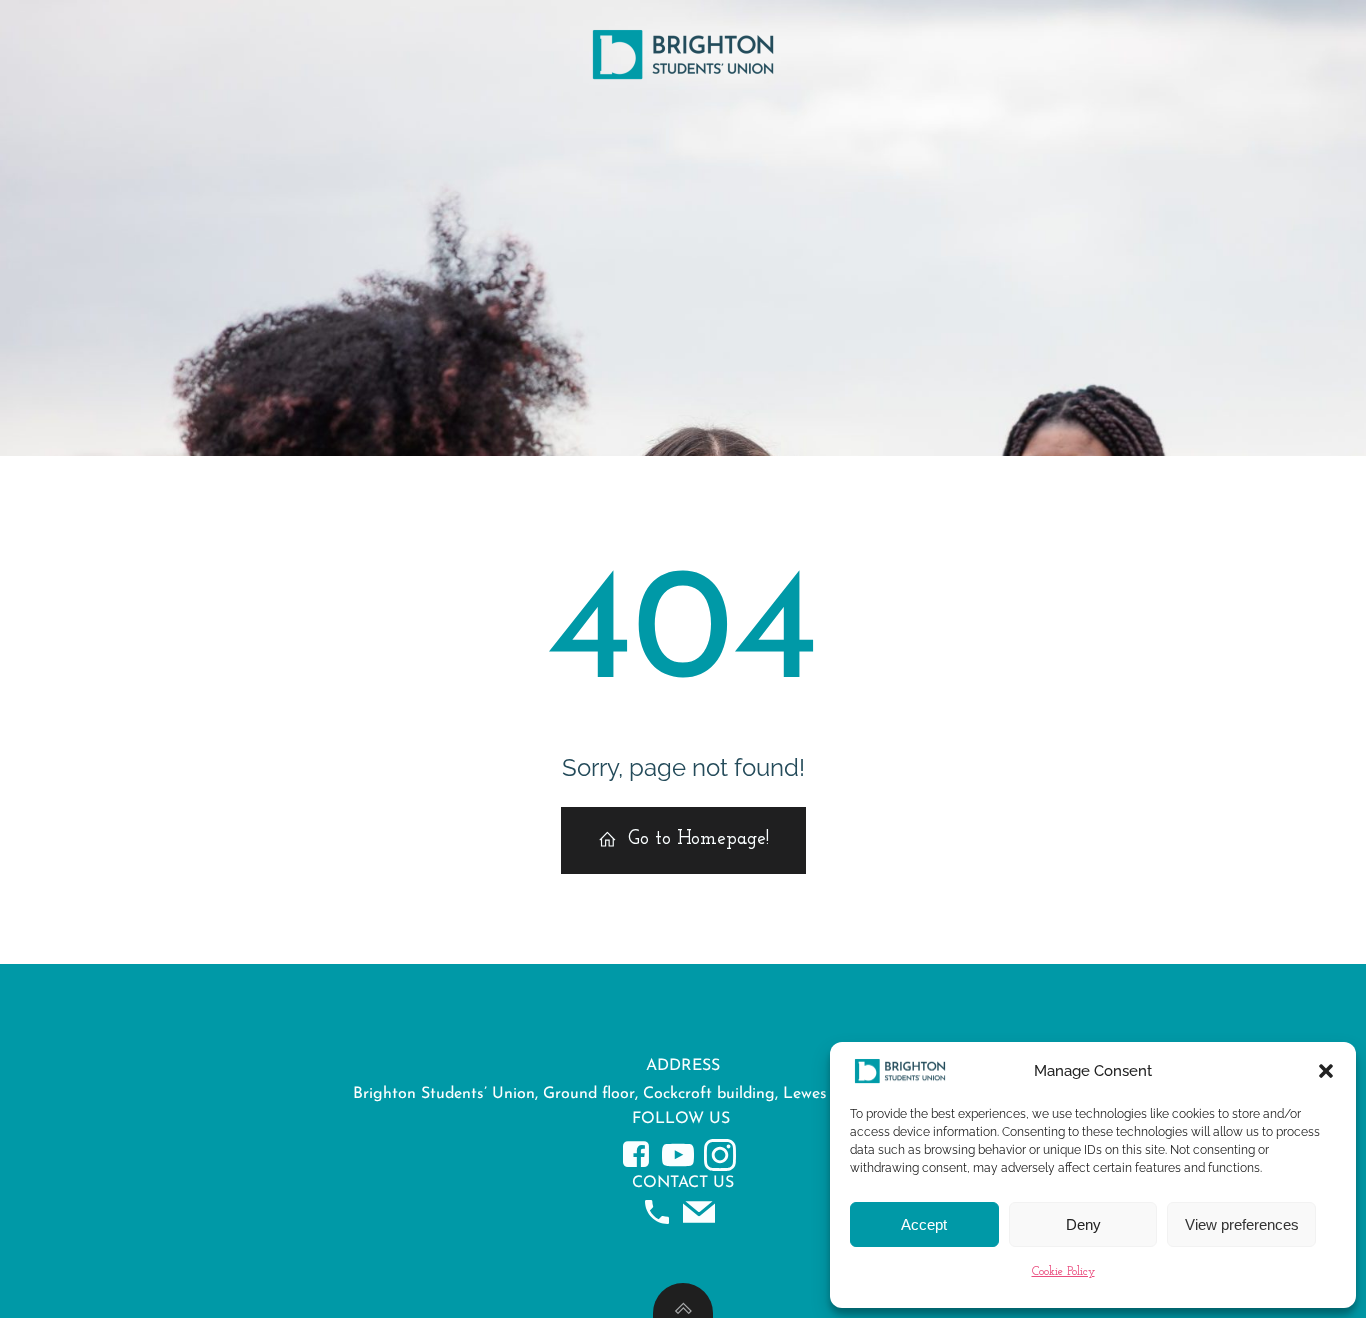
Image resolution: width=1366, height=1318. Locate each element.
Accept (924, 1224)
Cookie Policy (1063, 1272)
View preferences (1242, 1224)
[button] (1326, 1071)
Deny (1083, 1224)
